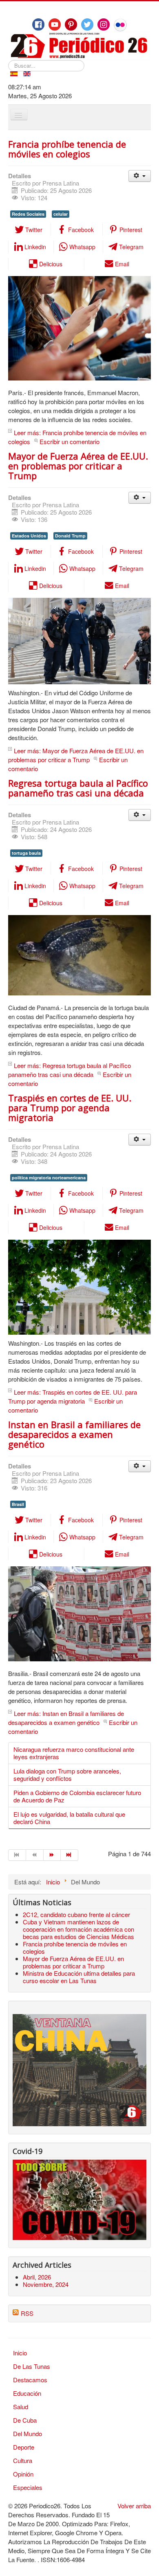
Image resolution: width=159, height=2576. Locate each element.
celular (61, 214)
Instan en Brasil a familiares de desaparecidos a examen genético (74, 1434)
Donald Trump (70, 536)
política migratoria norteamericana (49, 1177)
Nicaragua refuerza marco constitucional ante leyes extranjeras (74, 1753)
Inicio (20, 2353)
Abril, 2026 (37, 2277)
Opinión (23, 2474)
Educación (27, 2393)
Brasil (18, 1504)
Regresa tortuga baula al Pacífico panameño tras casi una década (78, 788)
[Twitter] (87, 24)
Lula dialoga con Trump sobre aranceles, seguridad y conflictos (67, 1774)
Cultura (23, 2460)
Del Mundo (28, 2433)
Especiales (28, 2487)
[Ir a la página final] (70, 1855)
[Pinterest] (71, 24)
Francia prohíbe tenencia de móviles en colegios (67, 149)
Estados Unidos (29, 536)
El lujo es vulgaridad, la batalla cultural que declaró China (69, 1818)
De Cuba (25, 2420)
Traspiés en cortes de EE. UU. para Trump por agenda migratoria (70, 1108)
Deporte (24, 2447)
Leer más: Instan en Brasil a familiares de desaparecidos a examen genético (66, 1718)
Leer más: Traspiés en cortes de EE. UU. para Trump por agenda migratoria (73, 1396)
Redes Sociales (28, 214)
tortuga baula (26, 853)
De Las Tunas (32, 2366)
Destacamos (30, 2380)
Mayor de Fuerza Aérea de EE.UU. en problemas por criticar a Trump (78, 466)
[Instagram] (104, 24)
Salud (21, 2407)
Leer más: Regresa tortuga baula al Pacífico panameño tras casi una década (70, 1070)
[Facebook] (38, 24)
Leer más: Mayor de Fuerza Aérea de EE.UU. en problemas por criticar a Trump (76, 755)
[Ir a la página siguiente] (52, 1855)
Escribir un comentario (70, 441)
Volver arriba (134, 2506)
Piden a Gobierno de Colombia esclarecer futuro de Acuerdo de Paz (77, 1796)
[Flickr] (120, 25)
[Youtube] (55, 24)
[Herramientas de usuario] (140, 176)
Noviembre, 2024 (46, 2284)
